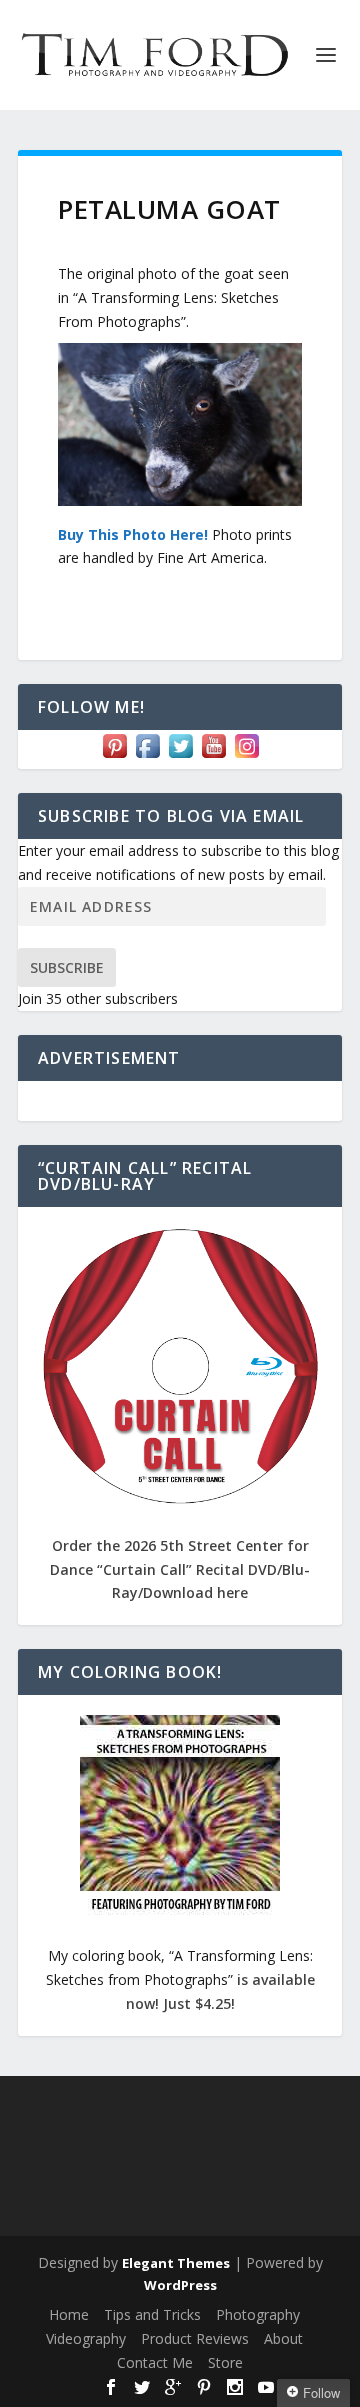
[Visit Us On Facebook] (147, 756)
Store (225, 2362)
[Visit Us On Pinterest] (114, 756)
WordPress (180, 2285)
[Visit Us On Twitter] (180, 756)
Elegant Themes (176, 2263)
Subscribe (67, 967)
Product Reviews (195, 2338)
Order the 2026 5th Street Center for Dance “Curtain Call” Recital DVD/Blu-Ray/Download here (180, 1569)
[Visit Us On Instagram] (246, 756)
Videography (86, 2338)
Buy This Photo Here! (133, 534)
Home (69, 2314)
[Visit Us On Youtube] (213, 756)
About (283, 2338)
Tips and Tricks (152, 2314)
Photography (258, 2314)
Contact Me (155, 2362)
